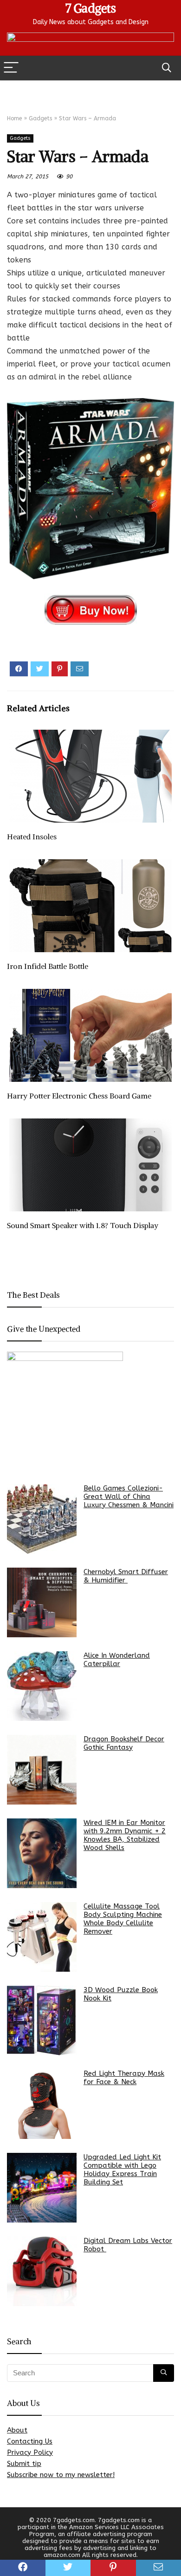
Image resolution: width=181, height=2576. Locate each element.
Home (14, 118)
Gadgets (40, 118)
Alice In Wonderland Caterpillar (117, 1660)
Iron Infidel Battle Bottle (48, 966)
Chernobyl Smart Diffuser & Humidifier (126, 1576)
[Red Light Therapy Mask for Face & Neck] (42, 2104)
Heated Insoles (32, 837)
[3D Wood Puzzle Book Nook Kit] (42, 2020)
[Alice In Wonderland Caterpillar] (42, 1686)
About (17, 2430)
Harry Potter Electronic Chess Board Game (79, 1096)
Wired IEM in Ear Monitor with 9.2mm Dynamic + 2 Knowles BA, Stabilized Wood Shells (125, 1835)
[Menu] (11, 68)
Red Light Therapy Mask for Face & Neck (124, 2078)
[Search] (167, 68)
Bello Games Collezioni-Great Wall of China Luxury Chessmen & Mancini (129, 1497)
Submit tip (24, 2464)
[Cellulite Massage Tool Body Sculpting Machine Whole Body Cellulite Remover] (42, 1937)
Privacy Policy (30, 2452)
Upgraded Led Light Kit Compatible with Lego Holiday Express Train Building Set (122, 2170)
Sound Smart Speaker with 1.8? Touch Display (83, 1225)
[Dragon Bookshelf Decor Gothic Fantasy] (42, 1770)
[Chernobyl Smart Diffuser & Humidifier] (42, 1602)
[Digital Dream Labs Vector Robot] (42, 2271)
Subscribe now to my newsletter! (61, 2475)
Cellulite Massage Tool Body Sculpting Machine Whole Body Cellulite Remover (123, 1919)
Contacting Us (30, 2441)
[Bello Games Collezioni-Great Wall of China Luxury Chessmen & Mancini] (42, 1519)
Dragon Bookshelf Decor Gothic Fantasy (124, 1743)
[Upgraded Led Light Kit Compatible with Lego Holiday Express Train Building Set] (42, 2188)
